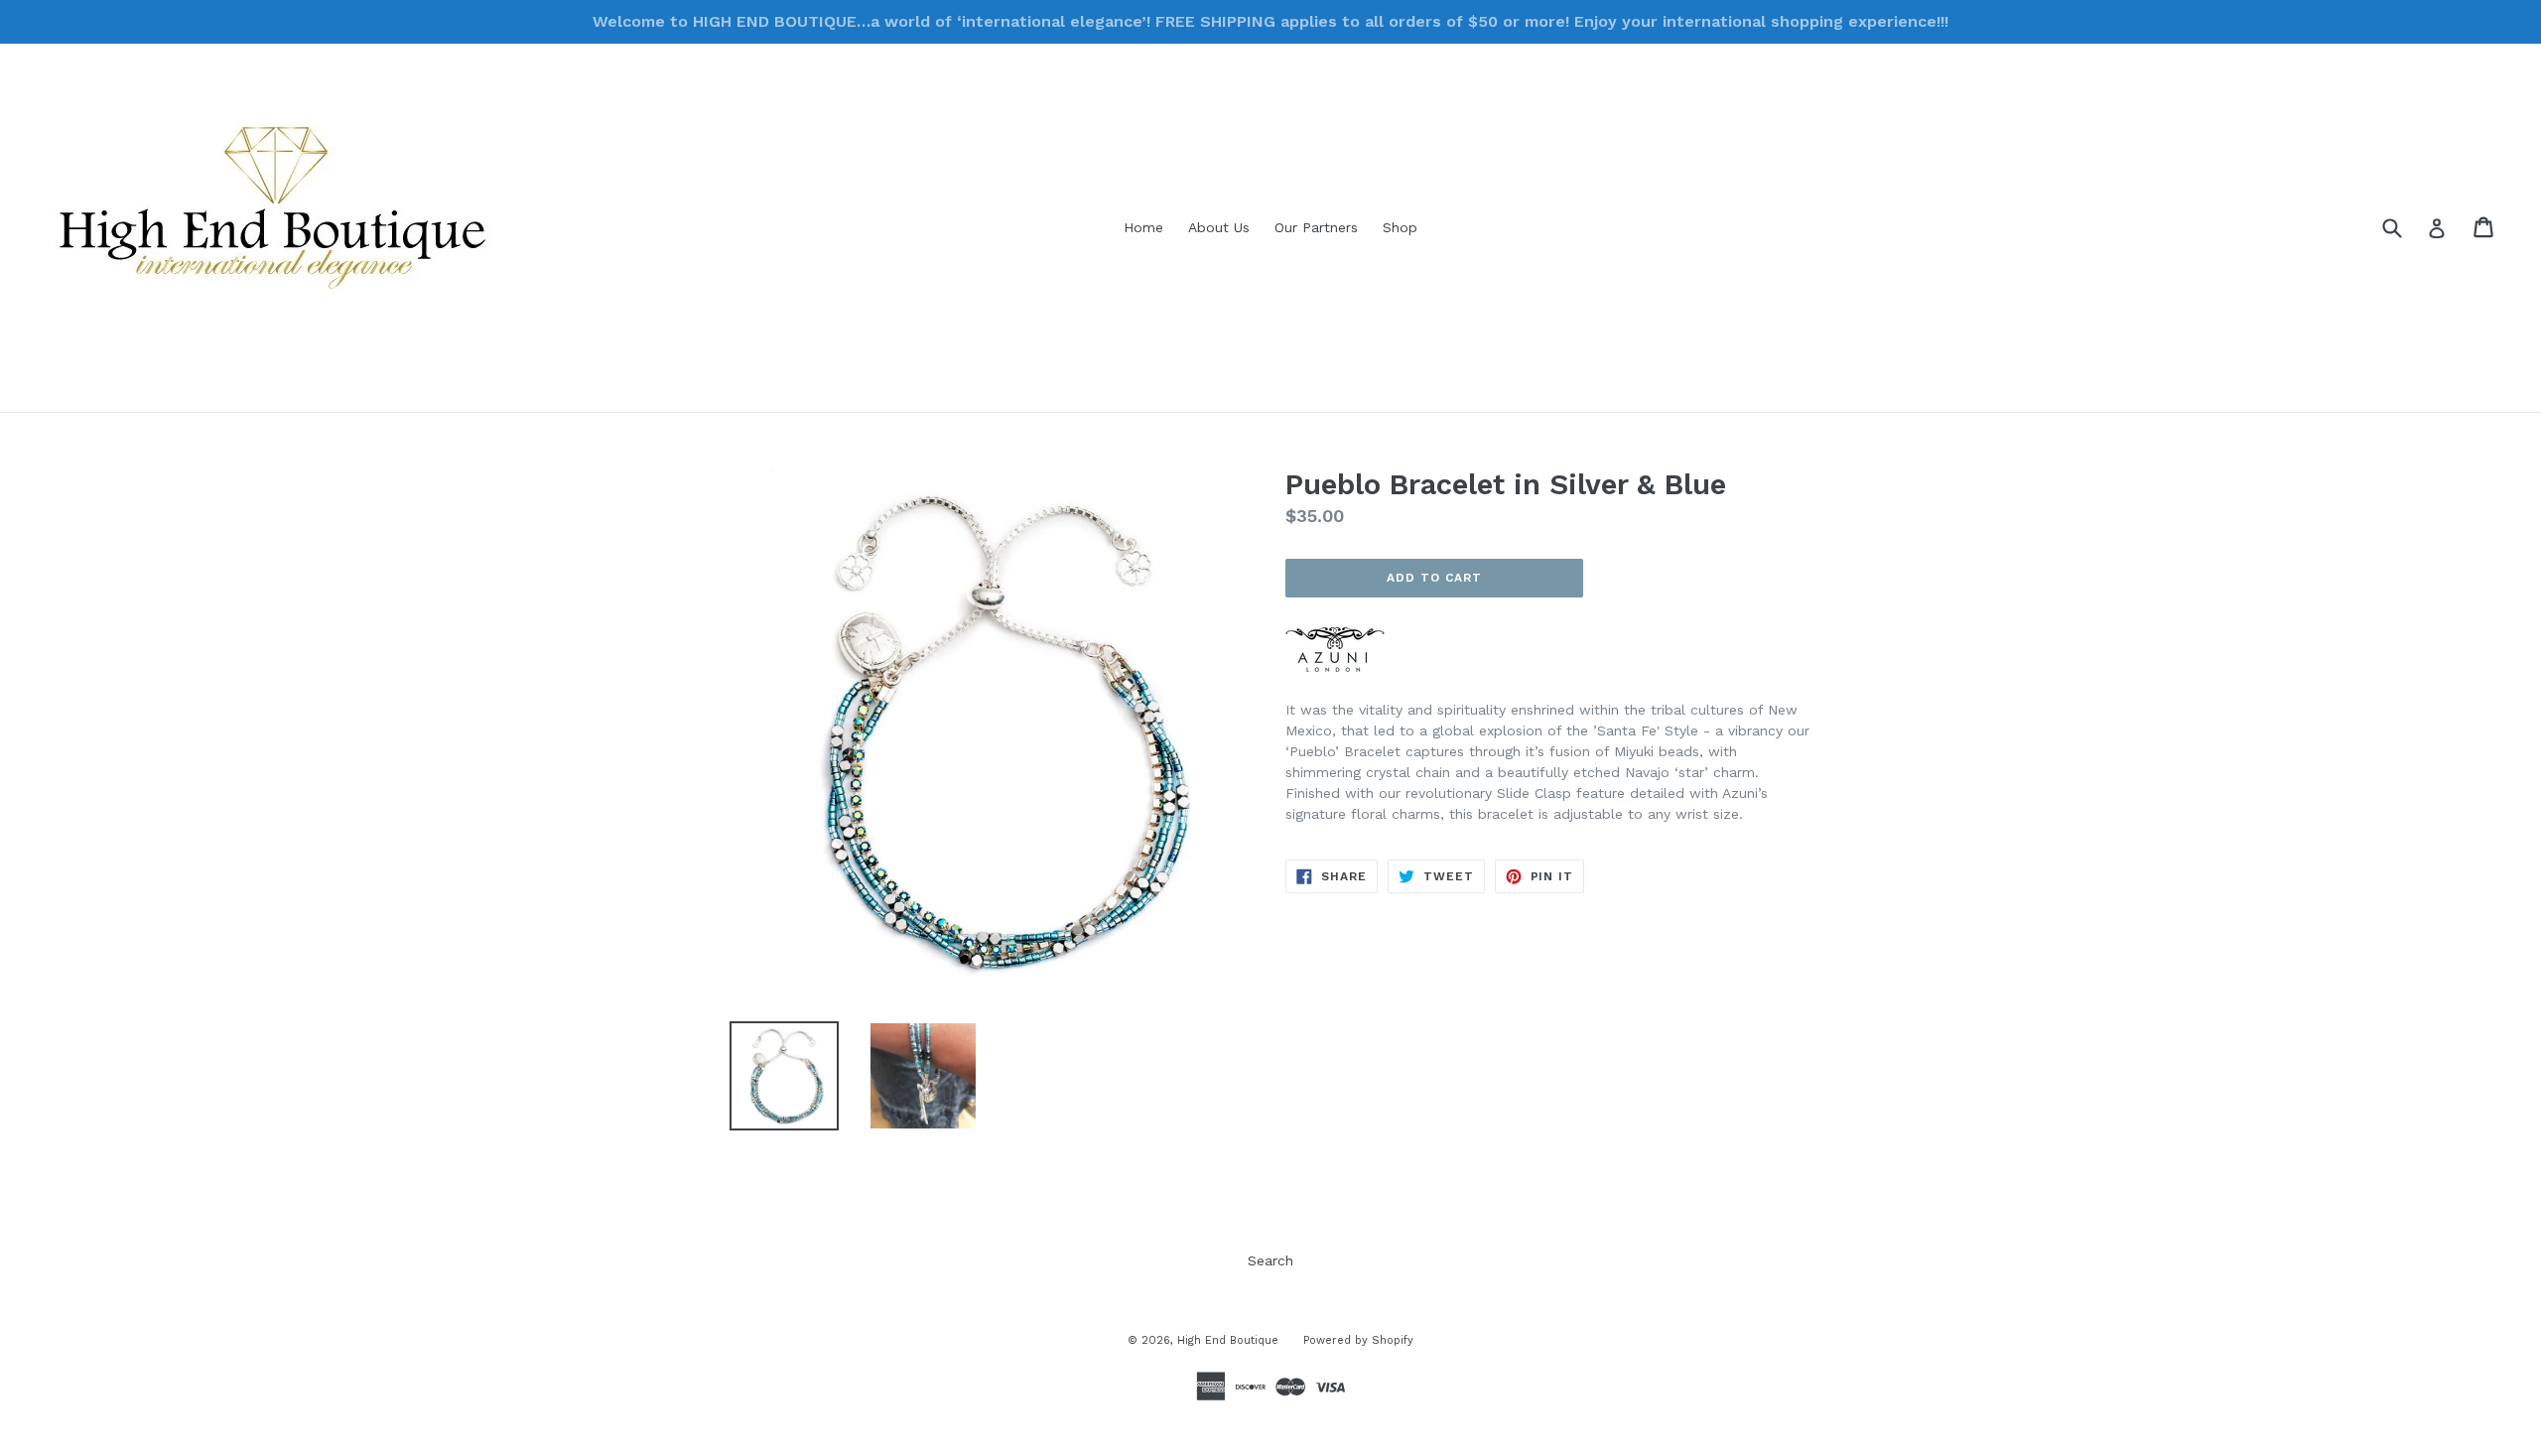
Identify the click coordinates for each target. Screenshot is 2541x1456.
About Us (1219, 227)
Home (1143, 227)
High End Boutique (1228, 1340)
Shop (1400, 227)
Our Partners (1316, 227)
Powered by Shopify (1358, 1340)
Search (1270, 1260)
